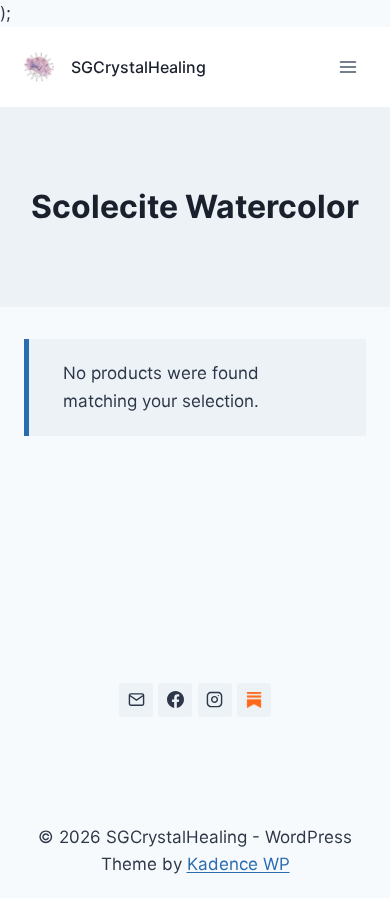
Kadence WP (238, 864)
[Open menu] (347, 67)
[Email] (136, 700)
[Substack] (254, 700)
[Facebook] (175, 700)
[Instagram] (215, 700)
